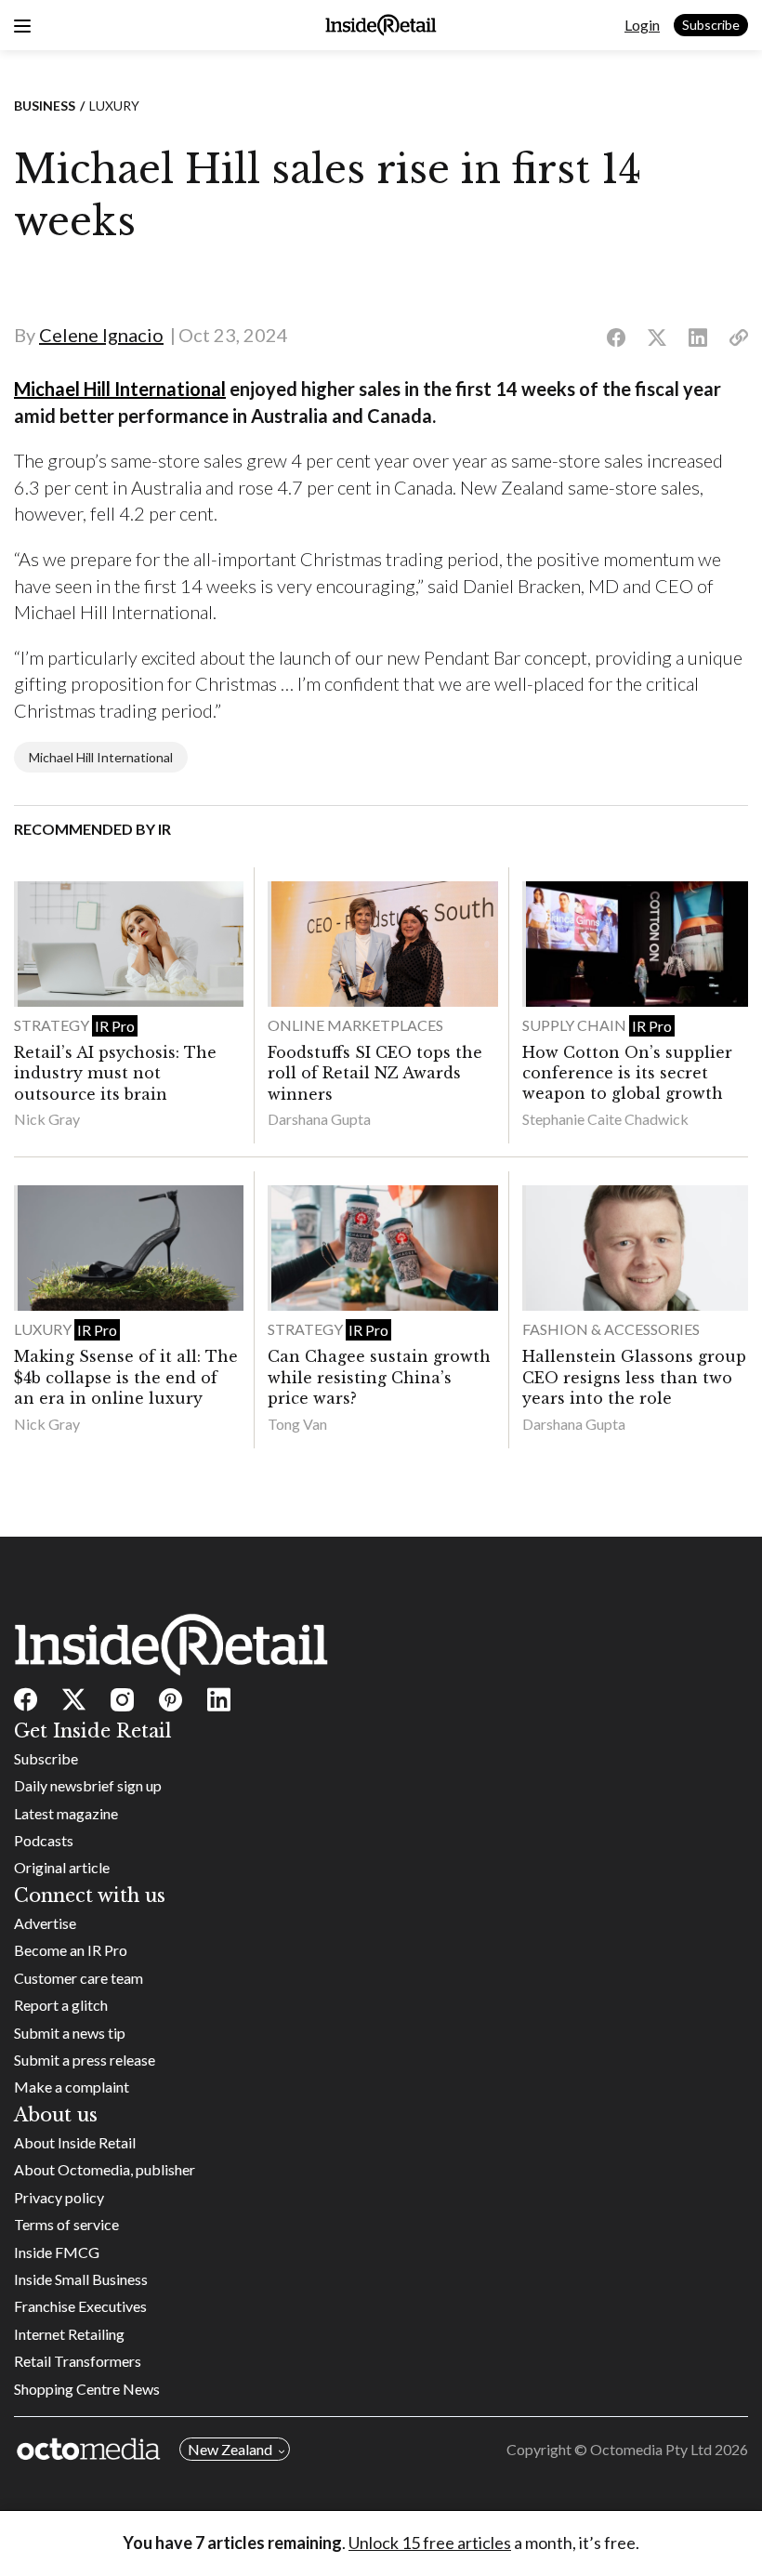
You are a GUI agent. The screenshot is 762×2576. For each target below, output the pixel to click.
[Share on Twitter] (657, 338)
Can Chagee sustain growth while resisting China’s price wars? (379, 1377)
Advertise (45, 1923)
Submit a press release (85, 2060)
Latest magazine (66, 1813)
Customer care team (79, 1978)
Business (45, 106)
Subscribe (711, 25)
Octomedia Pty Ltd (651, 2449)
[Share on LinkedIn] (698, 338)
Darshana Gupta (319, 1119)
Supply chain (576, 1025)
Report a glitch (61, 2005)
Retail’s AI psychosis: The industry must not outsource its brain (115, 1073)
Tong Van (297, 1424)
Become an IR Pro (71, 1950)
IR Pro (115, 1026)
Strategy (53, 1025)
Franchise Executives (80, 2306)
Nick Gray (47, 1119)
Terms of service (66, 2224)
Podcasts (44, 1840)
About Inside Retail (75, 2142)
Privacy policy (59, 2197)
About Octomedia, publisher (105, 2169)
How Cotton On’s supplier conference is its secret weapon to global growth (627, 1073)
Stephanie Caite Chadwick (605, 1119)
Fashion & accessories (611, 1329)
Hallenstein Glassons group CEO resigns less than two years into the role (634, 1377)
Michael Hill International (120, 389)
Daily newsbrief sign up (88, 1785)
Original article (62, 1867)
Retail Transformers (78, 2361)
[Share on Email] (739, 338)
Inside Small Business (81, 2279)
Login (642, 25)
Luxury (114, 106)
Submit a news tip (70, 2033)
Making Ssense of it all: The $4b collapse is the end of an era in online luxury (126, 1377)
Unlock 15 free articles (430, 2543)
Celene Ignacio (101, 335)
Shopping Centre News (87, 2389)
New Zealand (230, 2449)
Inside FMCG (57, 2252)
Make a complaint (72, 2087)
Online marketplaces (355, 1025)
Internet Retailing (69, 2334)
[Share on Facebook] (616, 338)
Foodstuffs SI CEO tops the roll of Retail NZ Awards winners (375, 1073)
